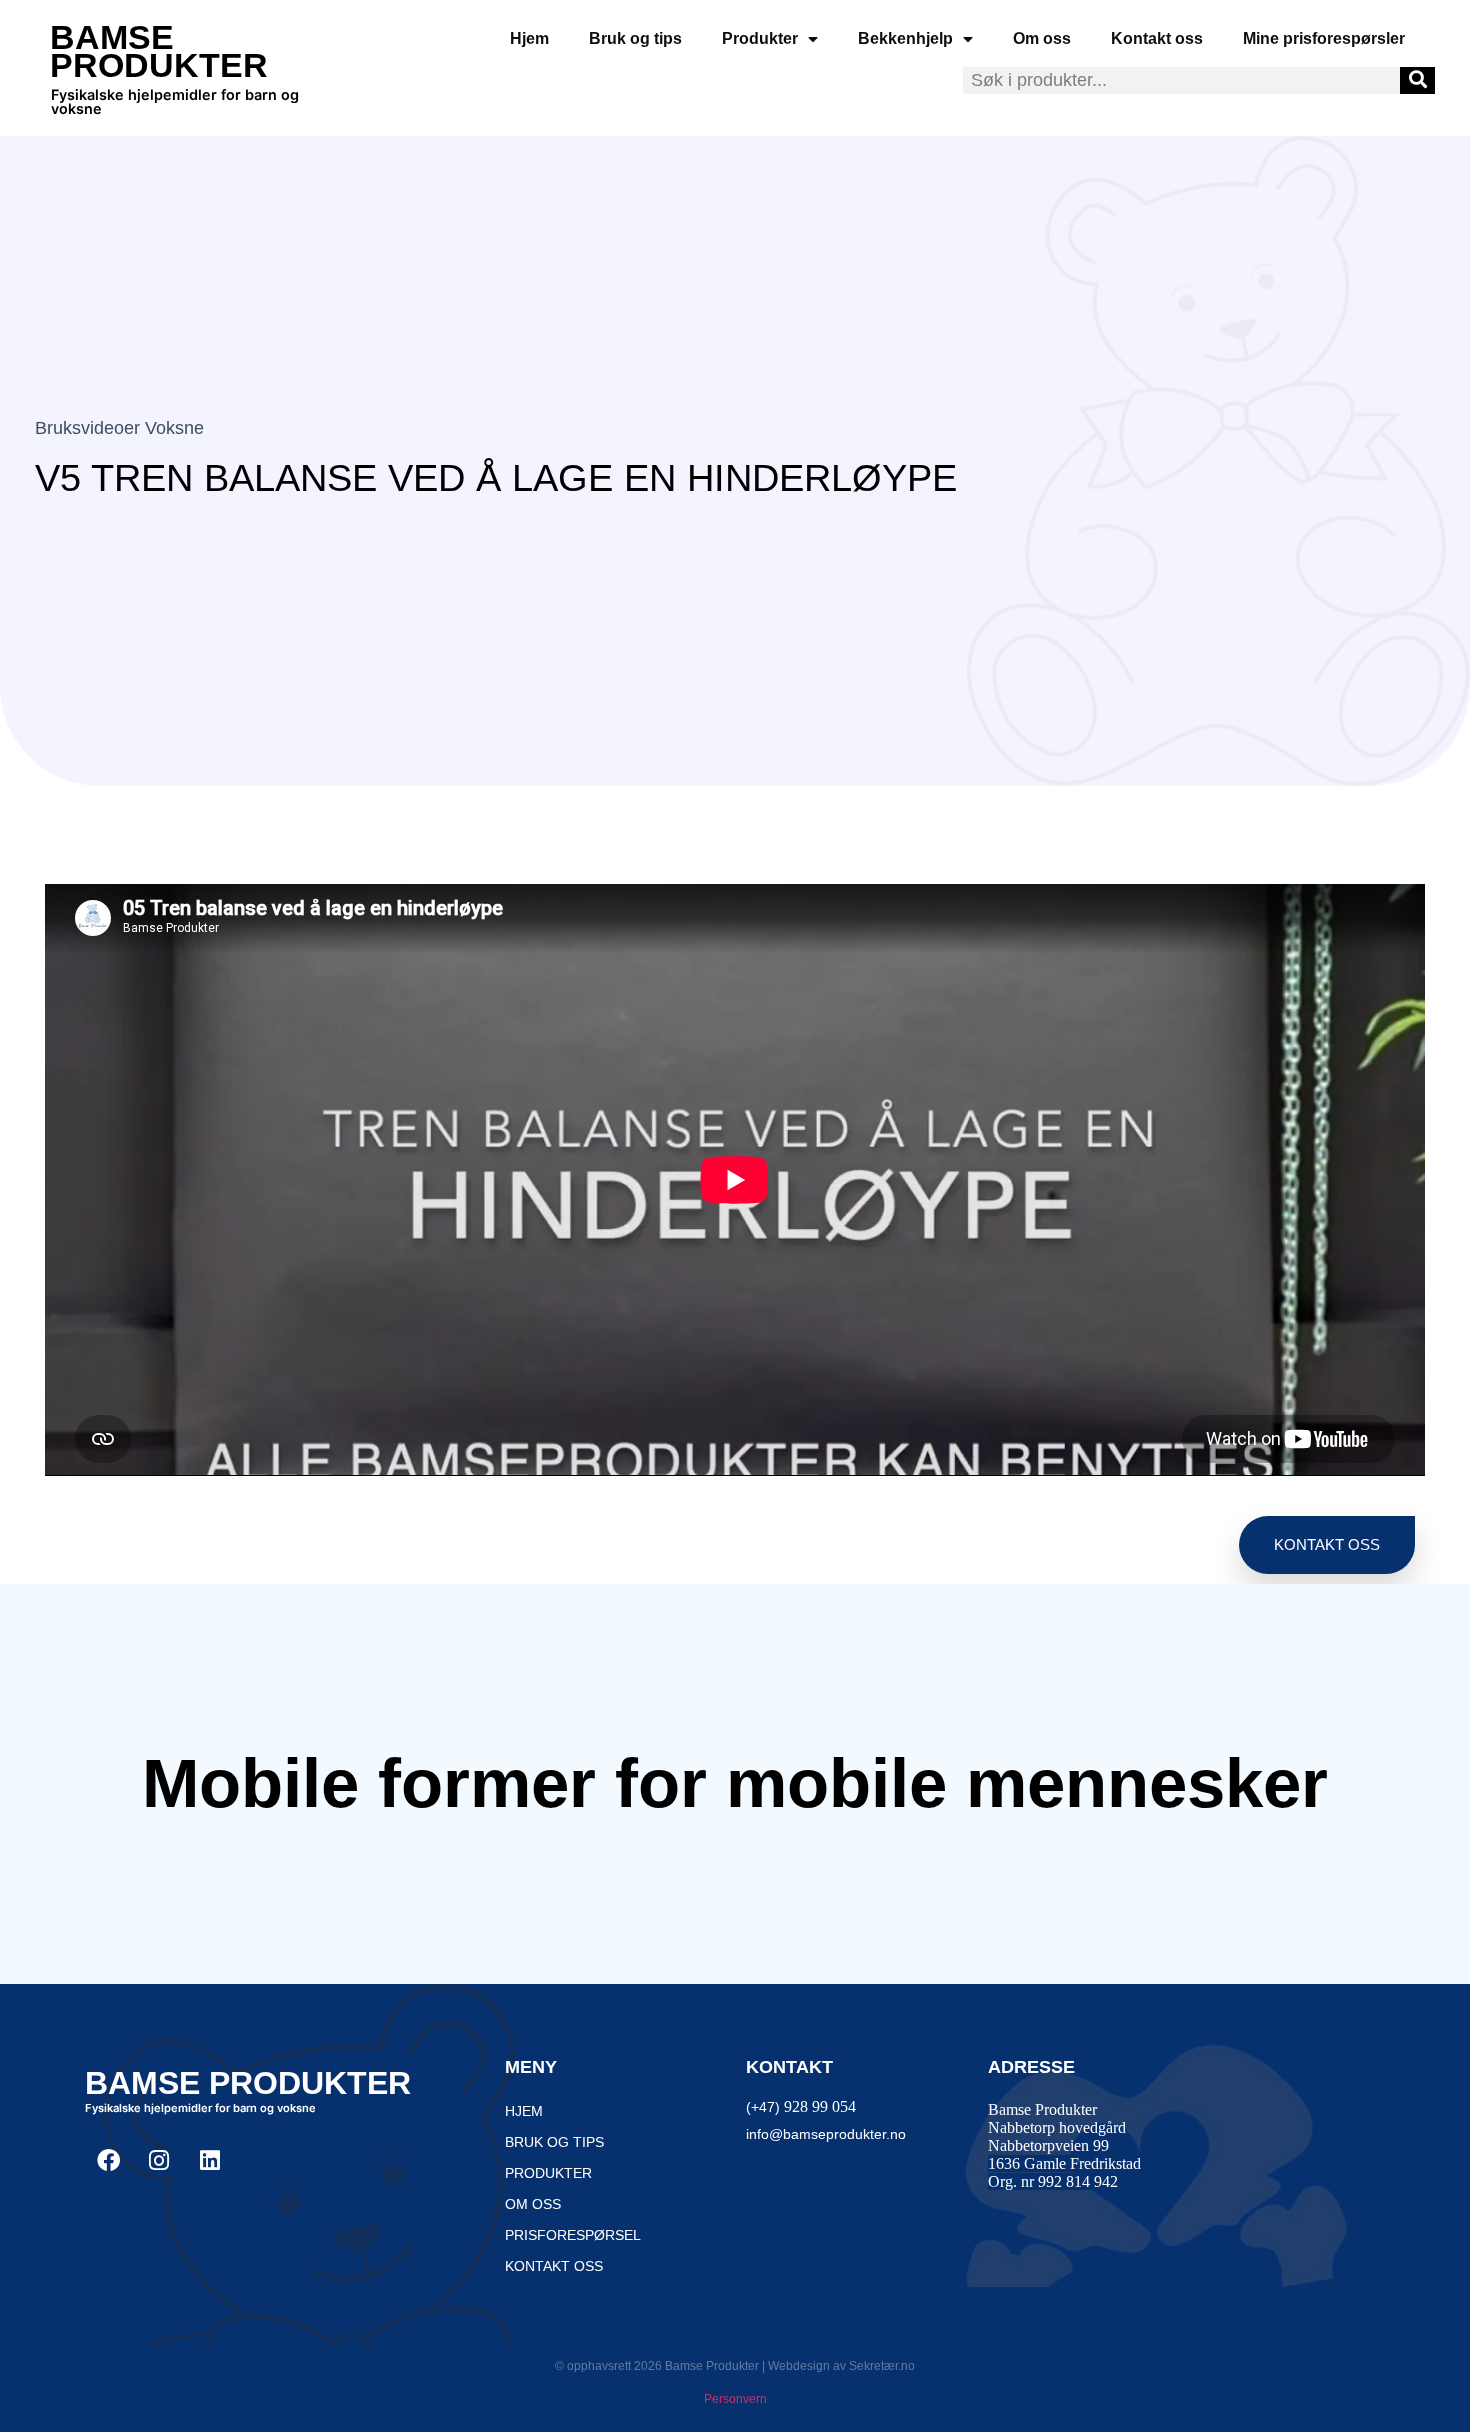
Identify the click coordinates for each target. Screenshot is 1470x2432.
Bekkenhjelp (905, 38)
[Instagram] (159, 2160)
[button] (1327, 1545)
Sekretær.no (882, 2366)
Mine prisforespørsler (1324, 38)
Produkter (760, 38)
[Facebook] (108, 2160)
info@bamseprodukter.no (826, 2134)
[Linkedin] (210, 2160)
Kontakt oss (1157, 38)
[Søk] (1417, 80)
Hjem (529, 38)
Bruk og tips (635, 38)
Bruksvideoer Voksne (119, 428)
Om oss (1042, 38)
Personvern (735, 2399)
